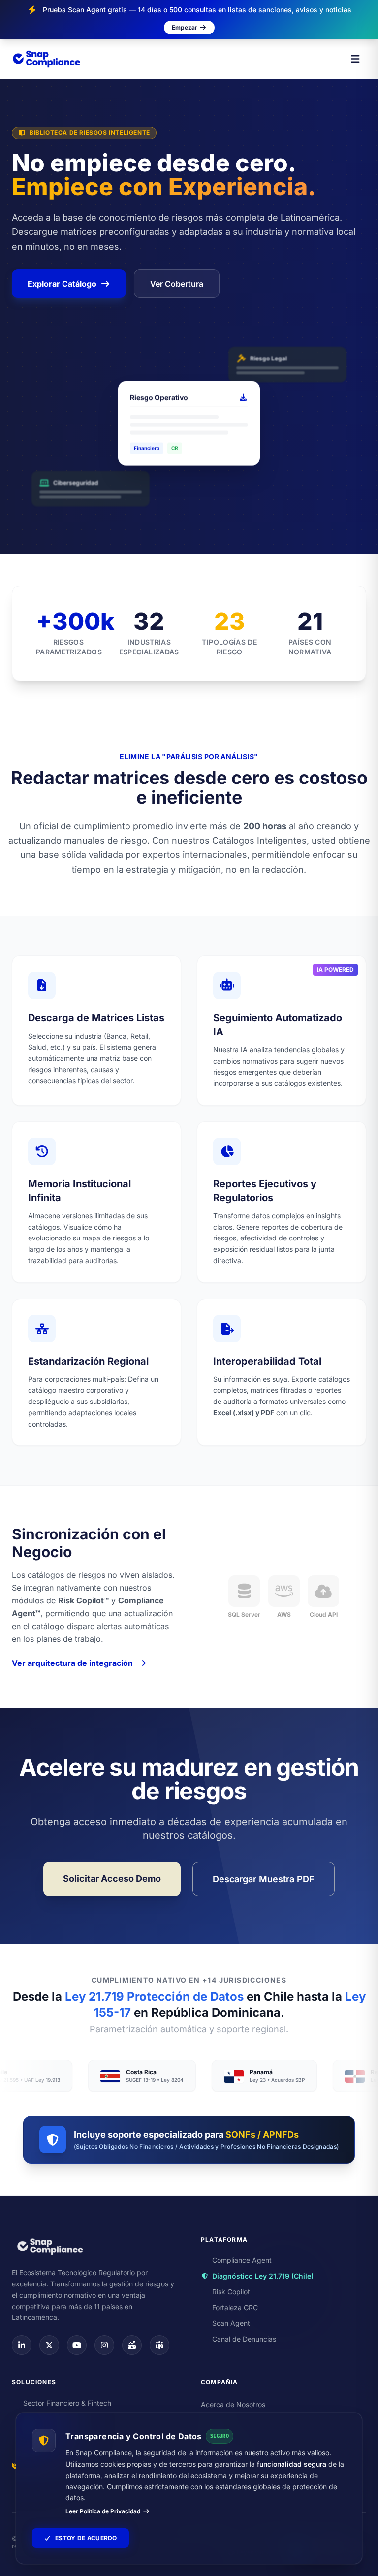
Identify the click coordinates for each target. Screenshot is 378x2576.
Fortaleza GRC (235, 2307)
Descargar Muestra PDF (264, 1879)
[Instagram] (104, 2345)
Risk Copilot (231, 2292)
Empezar (185, 27)
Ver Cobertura (177, 284)
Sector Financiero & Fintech (67, 2403)
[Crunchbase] (132, 2345)
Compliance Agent (242, 2260)
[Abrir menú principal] (355, 59)
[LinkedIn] (22, 2345)
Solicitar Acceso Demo (112, 1878)
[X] (49, 2345)
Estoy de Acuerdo (86, 2538)
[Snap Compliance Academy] (159, 2345)
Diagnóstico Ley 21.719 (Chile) (263, 2276)
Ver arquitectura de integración (72, 1663)
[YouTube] (77, 2345)
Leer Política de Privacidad (103, 2511)
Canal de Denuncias (244, 2339)
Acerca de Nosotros (233, 2404)
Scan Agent (231, 2323)
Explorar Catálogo (62, 284)
